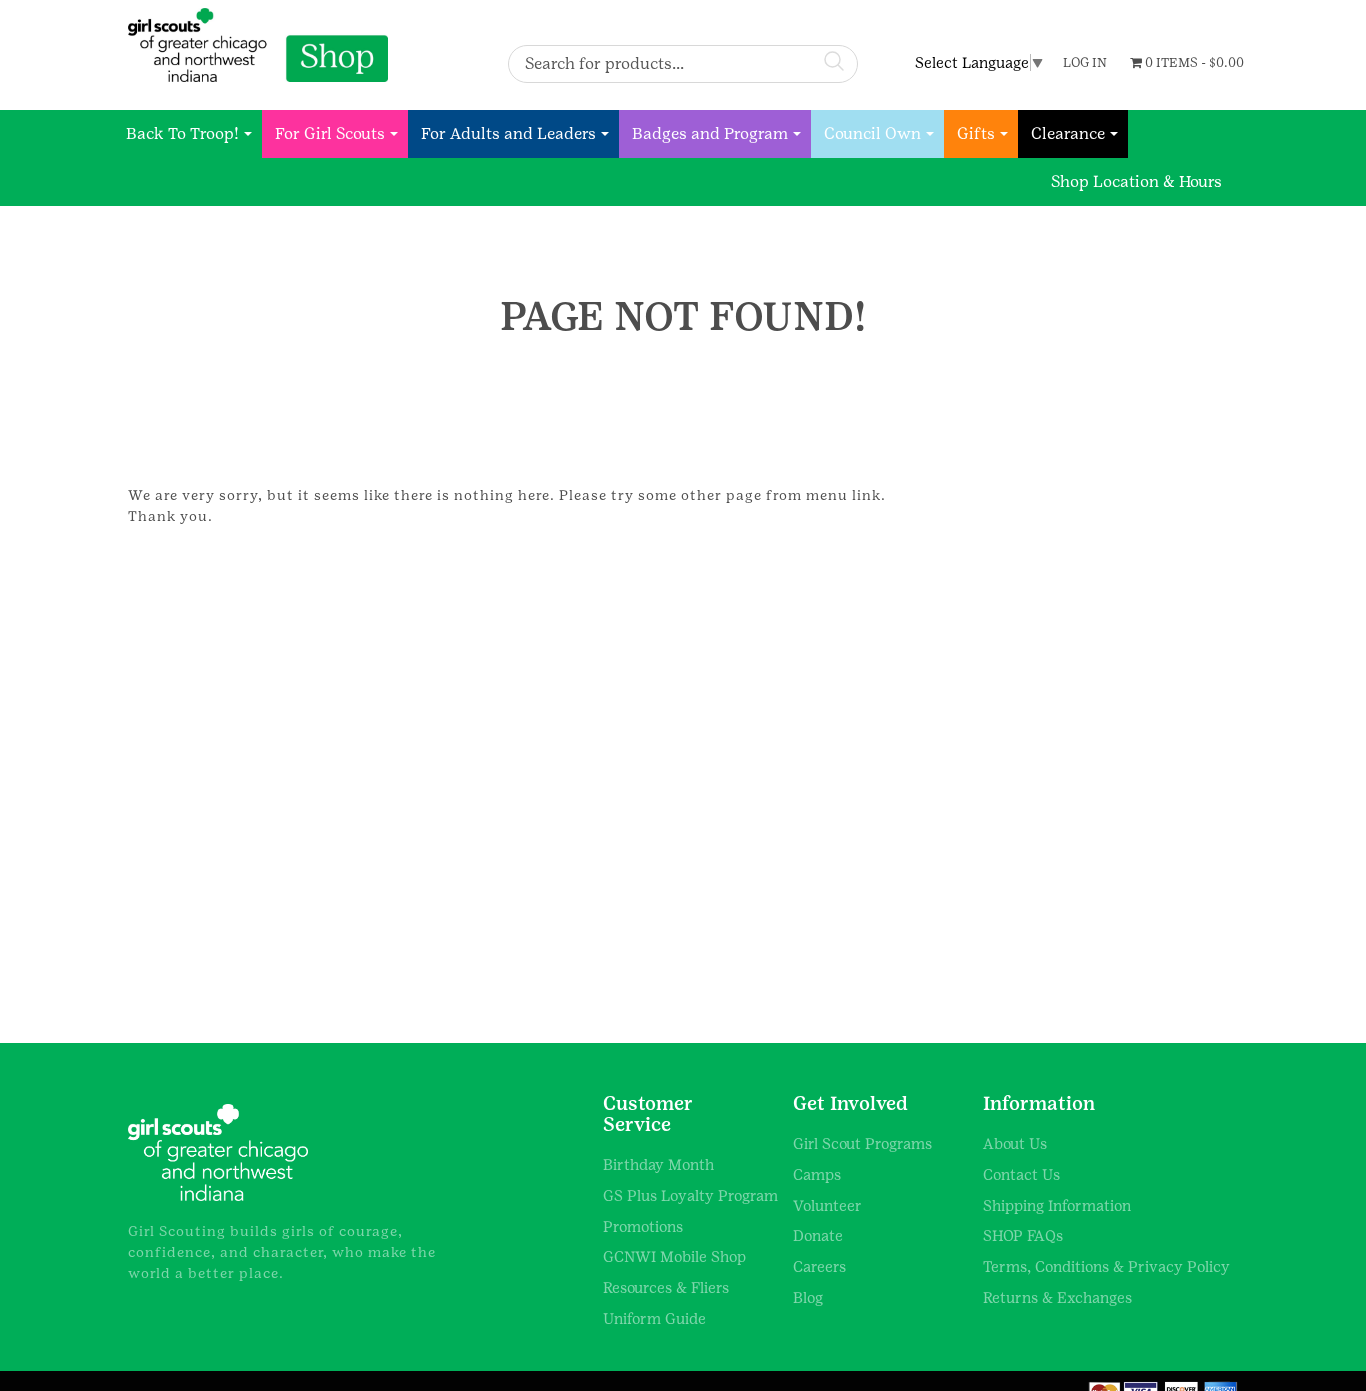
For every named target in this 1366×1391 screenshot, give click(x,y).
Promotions (643, 1226)
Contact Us (1021, 1174)
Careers (819, 1266)
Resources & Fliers (666, 1287)
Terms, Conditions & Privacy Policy (1106, 1266)
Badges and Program (710, 133)
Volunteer (827, 1205)
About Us (1015, 1143)
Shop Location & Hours (1136, 181)
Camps (817, 1174)
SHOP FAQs (1023, 1235)
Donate (818, 1235)
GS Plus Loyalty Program (690, 1195)
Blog (808, 1297)
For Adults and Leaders (508, 133)
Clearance (1068, 133)
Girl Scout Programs (862, 1143)
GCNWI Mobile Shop (674, 1256)
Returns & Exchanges (1057, 1297)
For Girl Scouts (330, 133)
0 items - (1193, 62)
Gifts (976, 133)
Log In (1085, 62)
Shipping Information (1057, 1205)
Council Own (872, 133)
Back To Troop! (182, 133)
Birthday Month (658, 1164)
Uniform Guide (654, 1318)
